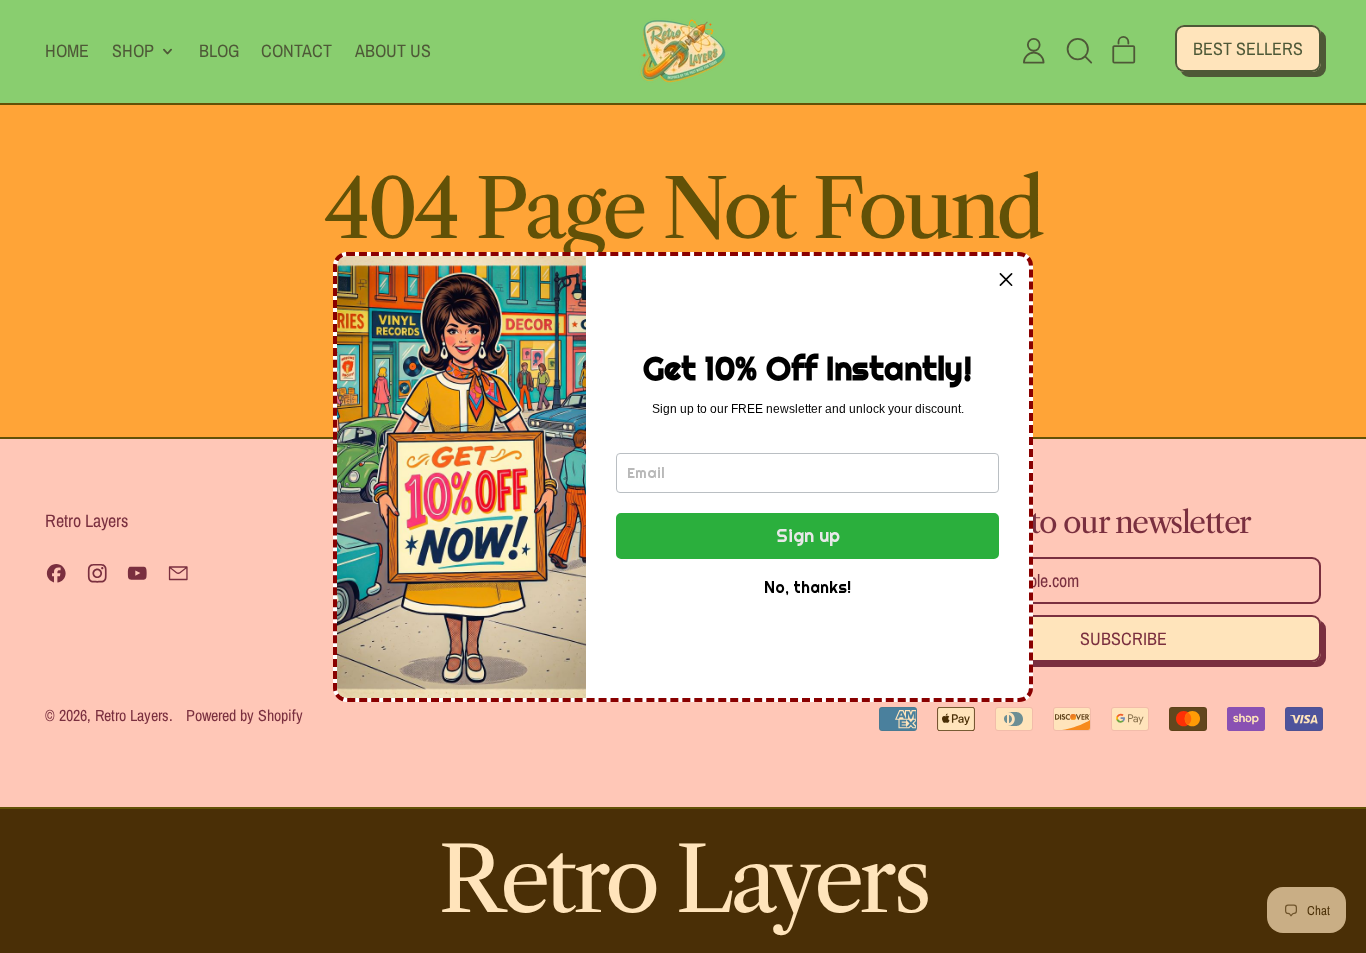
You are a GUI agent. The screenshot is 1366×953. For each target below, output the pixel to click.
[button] (1006, 279)
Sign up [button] (808, 535)
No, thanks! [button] (807, 587)
